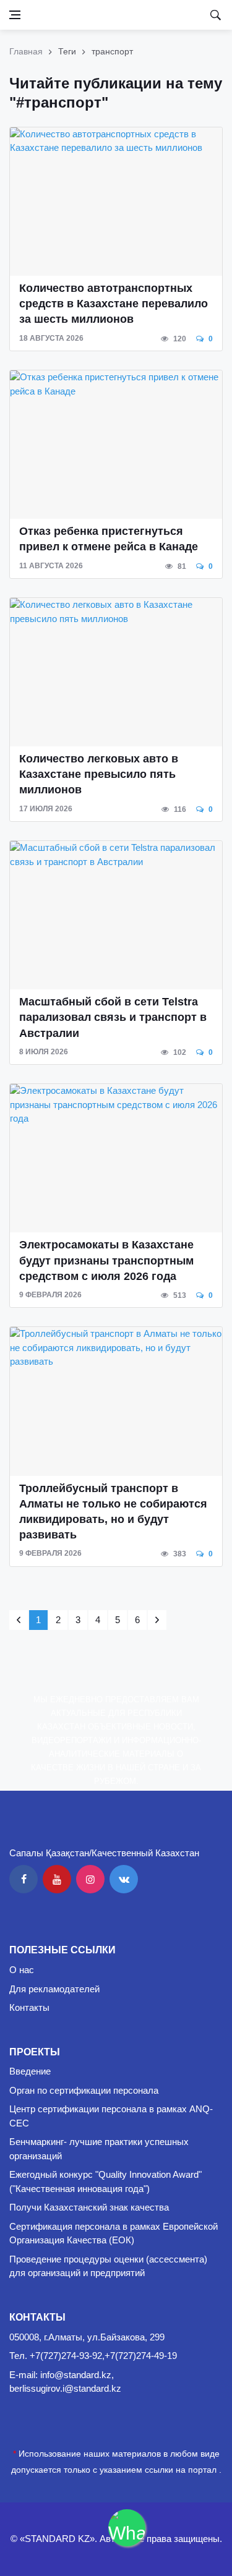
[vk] (124, 1879)
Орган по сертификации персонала (84, 2090)
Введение (30, 2071)
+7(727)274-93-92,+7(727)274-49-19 (103, 2356)
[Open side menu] (15, 15)
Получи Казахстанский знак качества (89, 2207)
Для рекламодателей (54, 1989)
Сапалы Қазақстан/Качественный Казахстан (104, 1853)
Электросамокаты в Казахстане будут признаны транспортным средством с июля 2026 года (106, 1260)
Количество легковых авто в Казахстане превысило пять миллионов (99, 774)
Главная (26, 51)
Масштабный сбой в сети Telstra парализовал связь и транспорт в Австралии (113, 1017)
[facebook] (24, 1879)
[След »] (157, 1620)
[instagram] (90, 1879)
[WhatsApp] (127, 2528)
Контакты (29, 2007)
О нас (22, 1970)
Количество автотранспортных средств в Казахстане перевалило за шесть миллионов (114, 304)
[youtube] (57, 1879)
